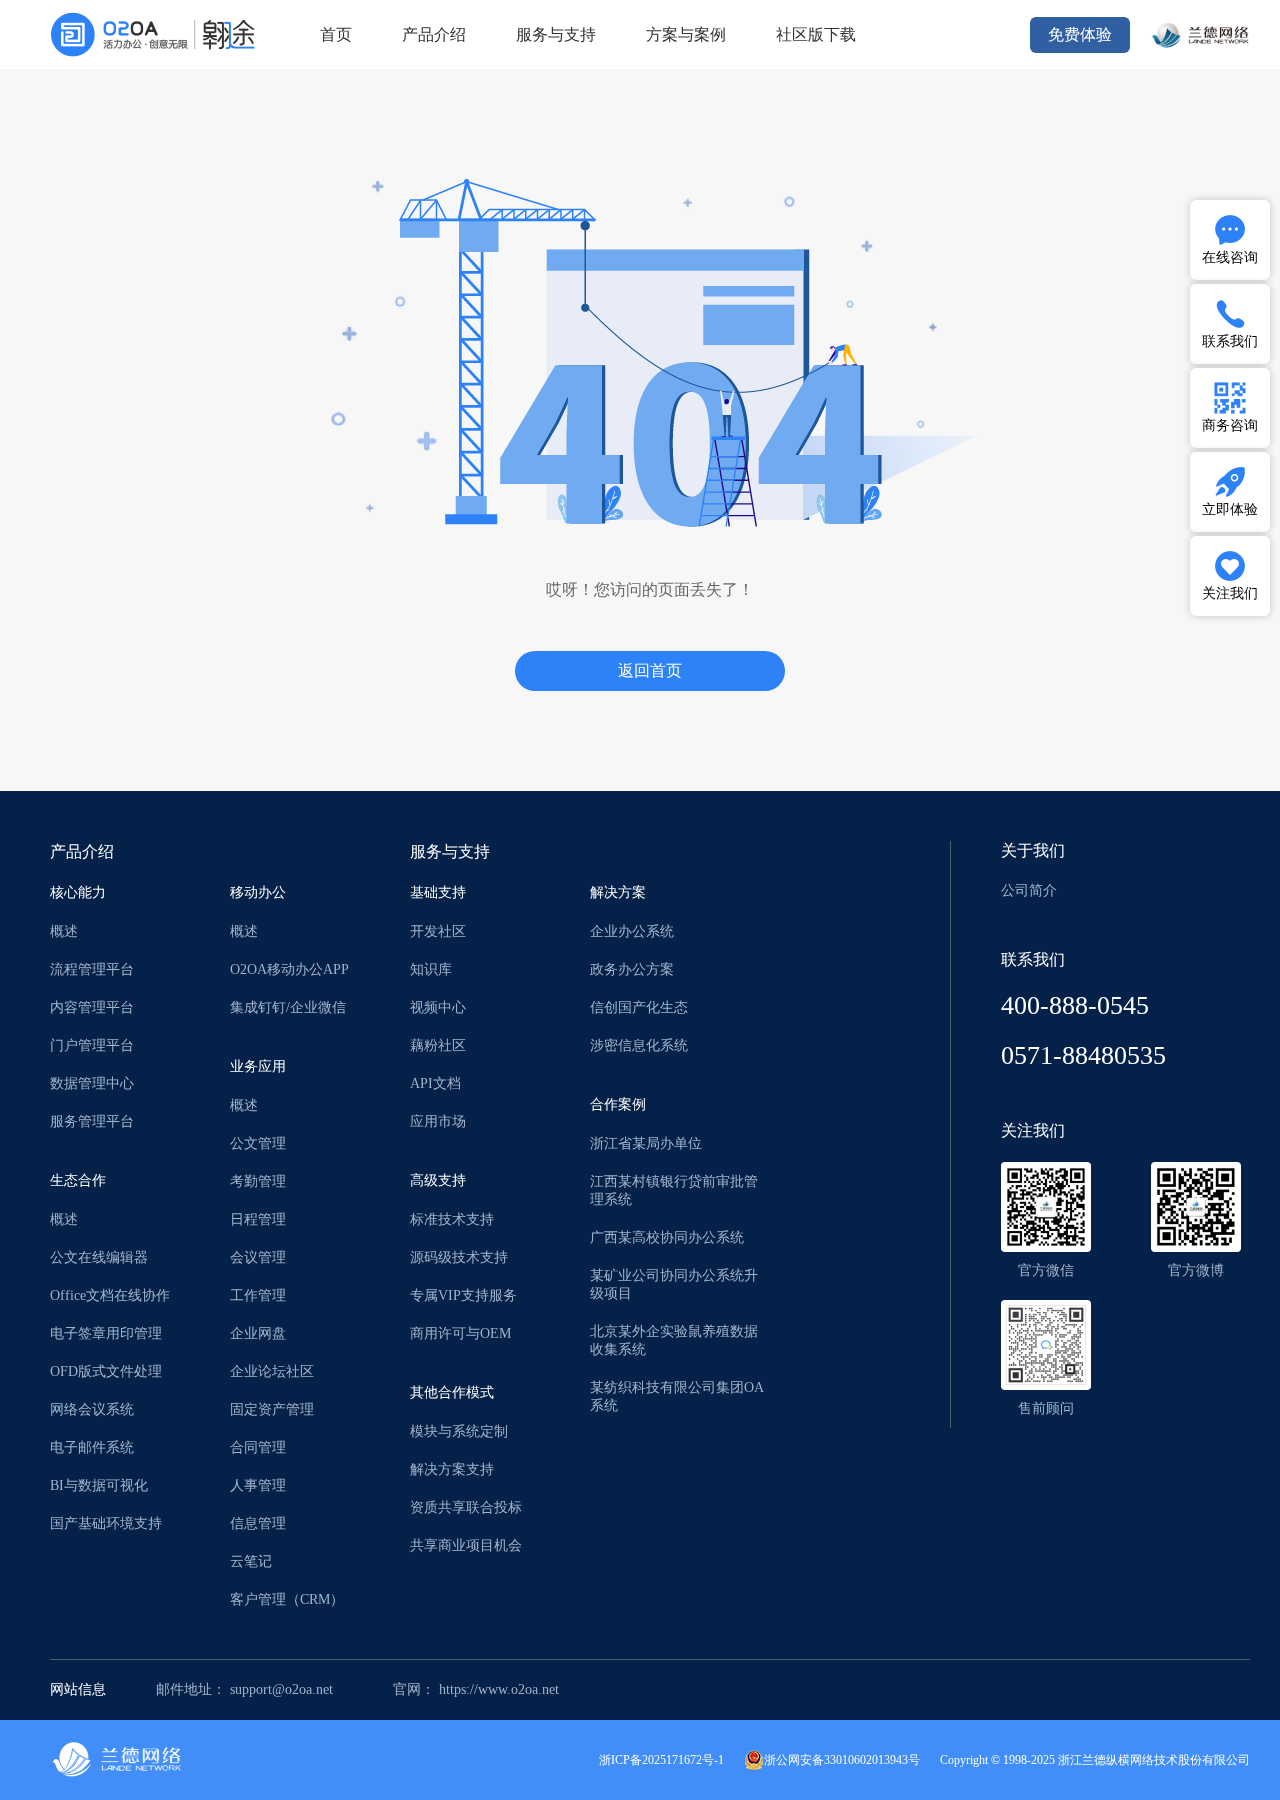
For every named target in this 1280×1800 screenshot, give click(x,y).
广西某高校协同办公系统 (667, 1237)
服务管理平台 (92, 1121)
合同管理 (258, 1447)
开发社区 (438, 931)
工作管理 (258, 1295)
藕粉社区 (438, 1045)
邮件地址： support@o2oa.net (244, 1689)
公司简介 (1029, 890)
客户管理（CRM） (287, 1599)
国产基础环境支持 (106, 1523)
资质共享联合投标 (466, 1507)
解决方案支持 (452, 1469)
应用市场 (438, 1121)
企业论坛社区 (272, 1371)
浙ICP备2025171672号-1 (661, 1760)
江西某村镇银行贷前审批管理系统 (674, 1190)
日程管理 (258, 1219)
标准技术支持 (452, 1219)
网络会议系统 (92, 1409)
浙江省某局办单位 (646, 1143)
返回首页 (650, 670)
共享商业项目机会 (466, 1545)
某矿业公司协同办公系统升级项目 (674, 1284)
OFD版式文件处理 (106, 1371)
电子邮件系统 (92, 1447)
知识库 (431, 969)
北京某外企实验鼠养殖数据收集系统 (674, 1340)
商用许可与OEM (460, 1333)
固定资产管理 (272, 1409)
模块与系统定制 (459, 1431)
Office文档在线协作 (110, 1295)
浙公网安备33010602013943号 (842, 1760)
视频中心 (438, 1007)
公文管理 (258, 1143)
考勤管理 (258, 1181)
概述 (64, 931)
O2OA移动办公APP (289, 969)
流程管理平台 (92, 969)
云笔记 (251, 1561)
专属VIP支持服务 (463, 1295)
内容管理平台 (92, 1007)
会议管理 (258, 1257)
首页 (336, 34)
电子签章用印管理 (106, 1333)
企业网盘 (258, 1333)
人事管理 (258, 1485)
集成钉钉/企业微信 (288, 1007)
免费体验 (1080, 34)
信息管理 (258, 1523)
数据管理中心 (92, 1083)
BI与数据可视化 (99, 1485)
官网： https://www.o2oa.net (476, 1689)
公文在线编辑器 (99, 1257)
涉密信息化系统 (639, 1045)
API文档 (435, 1083)
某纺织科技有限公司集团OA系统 (677, 1396)
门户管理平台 (92, 1045)
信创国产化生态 (639, 1007)
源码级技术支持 (459, 1257)
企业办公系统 (632, 931)
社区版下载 (816, 34)
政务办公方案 (632, 969)
